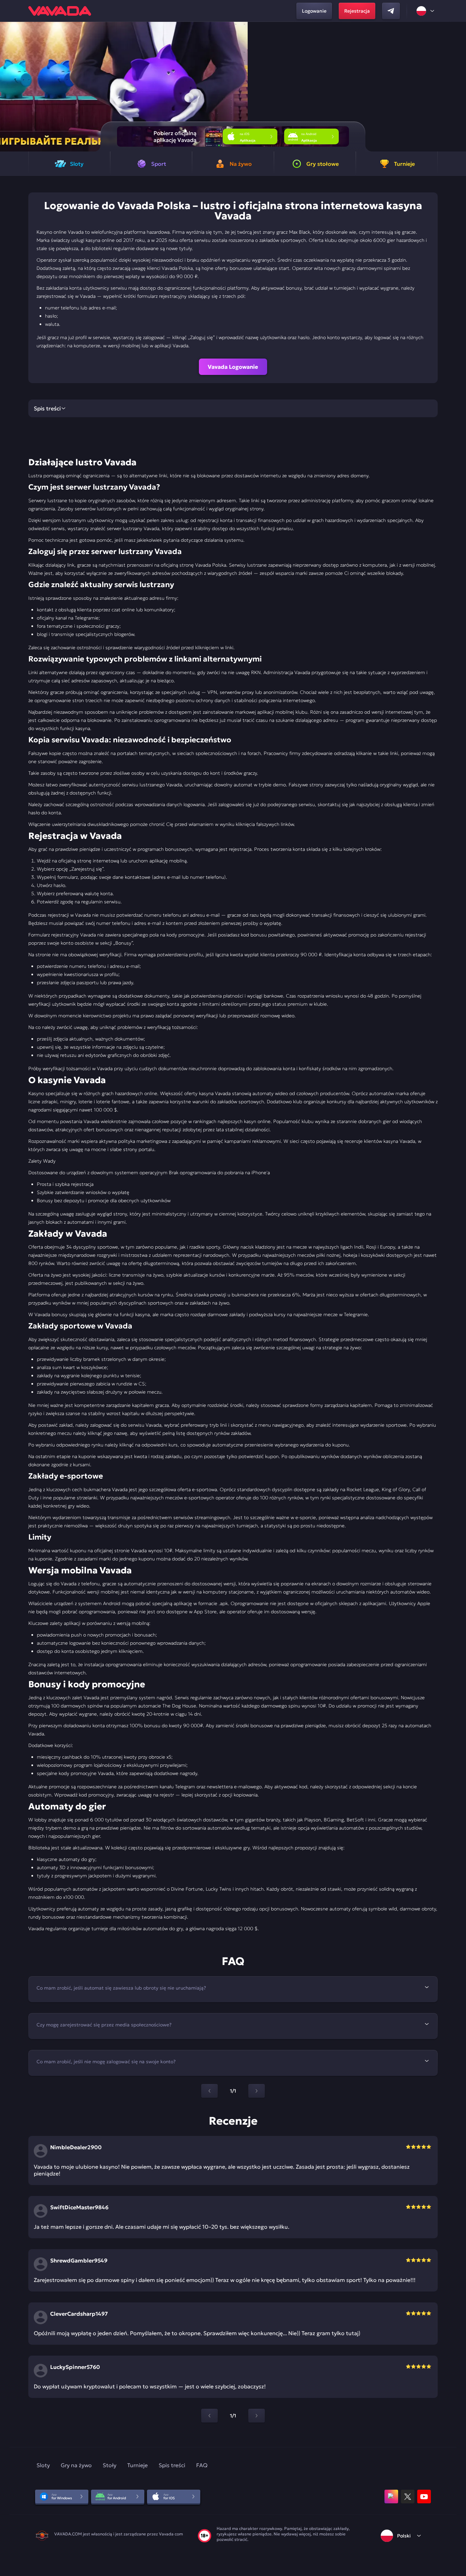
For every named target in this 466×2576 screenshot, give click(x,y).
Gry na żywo (76, 2465)
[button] (458, 87)
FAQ (202, 2465)
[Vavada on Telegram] (391, 11)
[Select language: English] (426, 11)
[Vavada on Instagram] (391, 2497)
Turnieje (137, 2465)
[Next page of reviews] (257, 2416)
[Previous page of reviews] (209, 2416)
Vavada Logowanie (233, 367)
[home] (60, 11)
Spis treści (172, 2465)
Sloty (43, 2465)
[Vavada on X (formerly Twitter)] (408, 2497)
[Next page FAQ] (257, 2091)
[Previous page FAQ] (209, 2091)
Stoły (110, 2465)
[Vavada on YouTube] (424, 2497)
